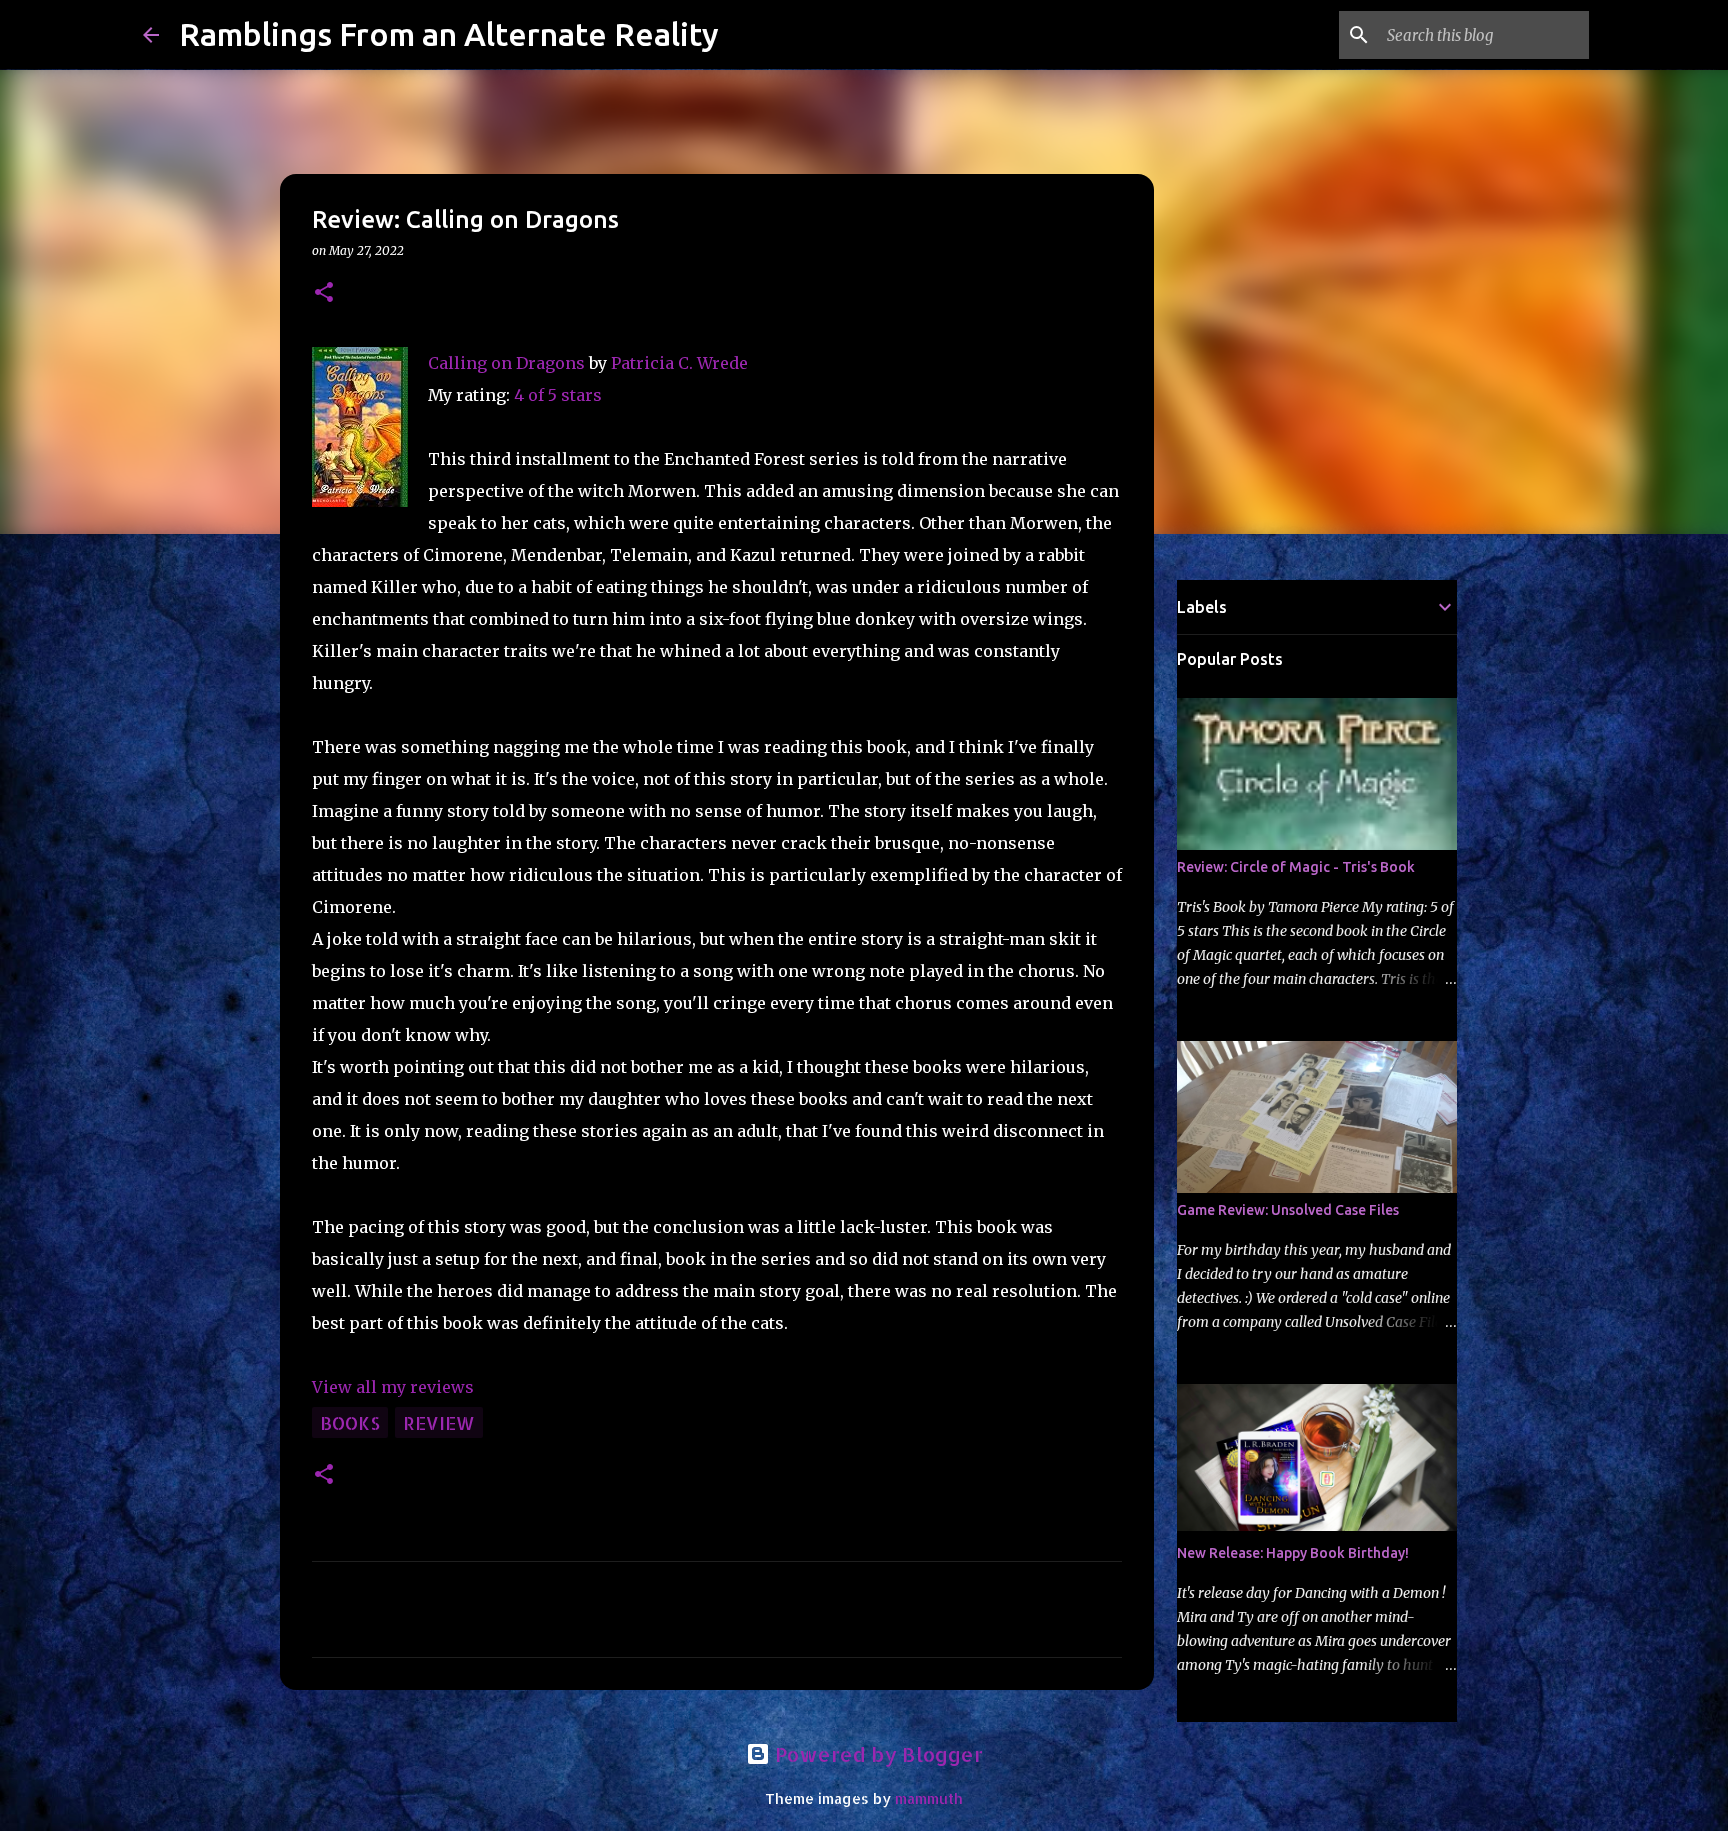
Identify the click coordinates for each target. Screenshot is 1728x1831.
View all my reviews (393, 1387)
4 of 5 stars (558, 395)
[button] (324, 293)
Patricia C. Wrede (679, 363)
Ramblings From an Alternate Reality (449, 34)
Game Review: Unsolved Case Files (1288, 1210)
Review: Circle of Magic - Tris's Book (1296, 867)
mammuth (929, 1798)
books (350, 1422)
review (439, 1422)
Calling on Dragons (506, 363)
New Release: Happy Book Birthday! (1293, 1553)
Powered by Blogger (876, 1754)
